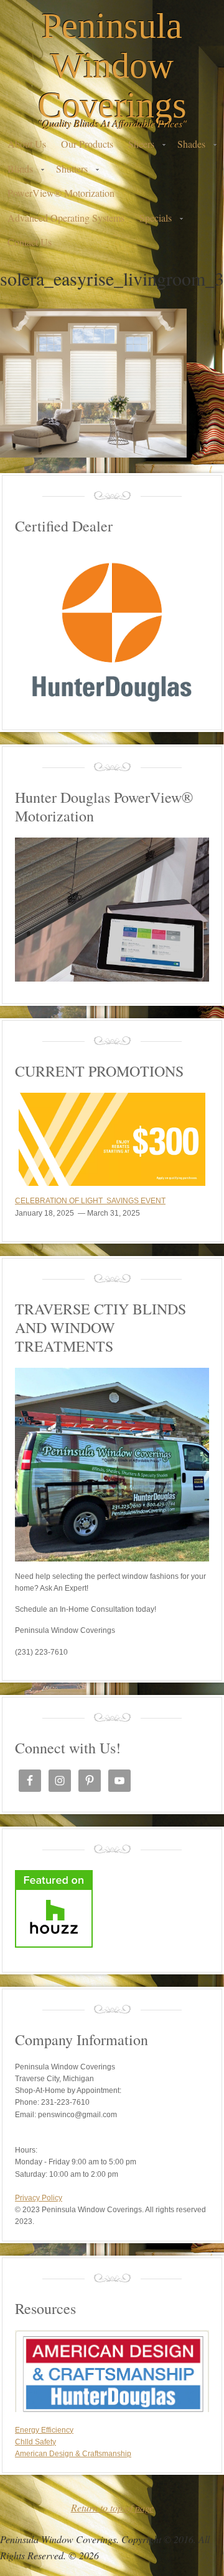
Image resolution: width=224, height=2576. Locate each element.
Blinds (16, 172)
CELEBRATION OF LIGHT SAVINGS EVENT (90, 1201)
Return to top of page (112, 2507)
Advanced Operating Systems (66, 218)
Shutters (68, 172)
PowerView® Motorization (61, 193)
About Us (27, 144)
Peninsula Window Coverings (112, 66)
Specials (152, 221)
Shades (188, 147)
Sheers (138, 147)
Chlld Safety (35, 2442)
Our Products (87, 144)
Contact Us (30, 242)
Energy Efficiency (44, 2430)
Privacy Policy (39, 2198)
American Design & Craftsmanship (73, 2454)
